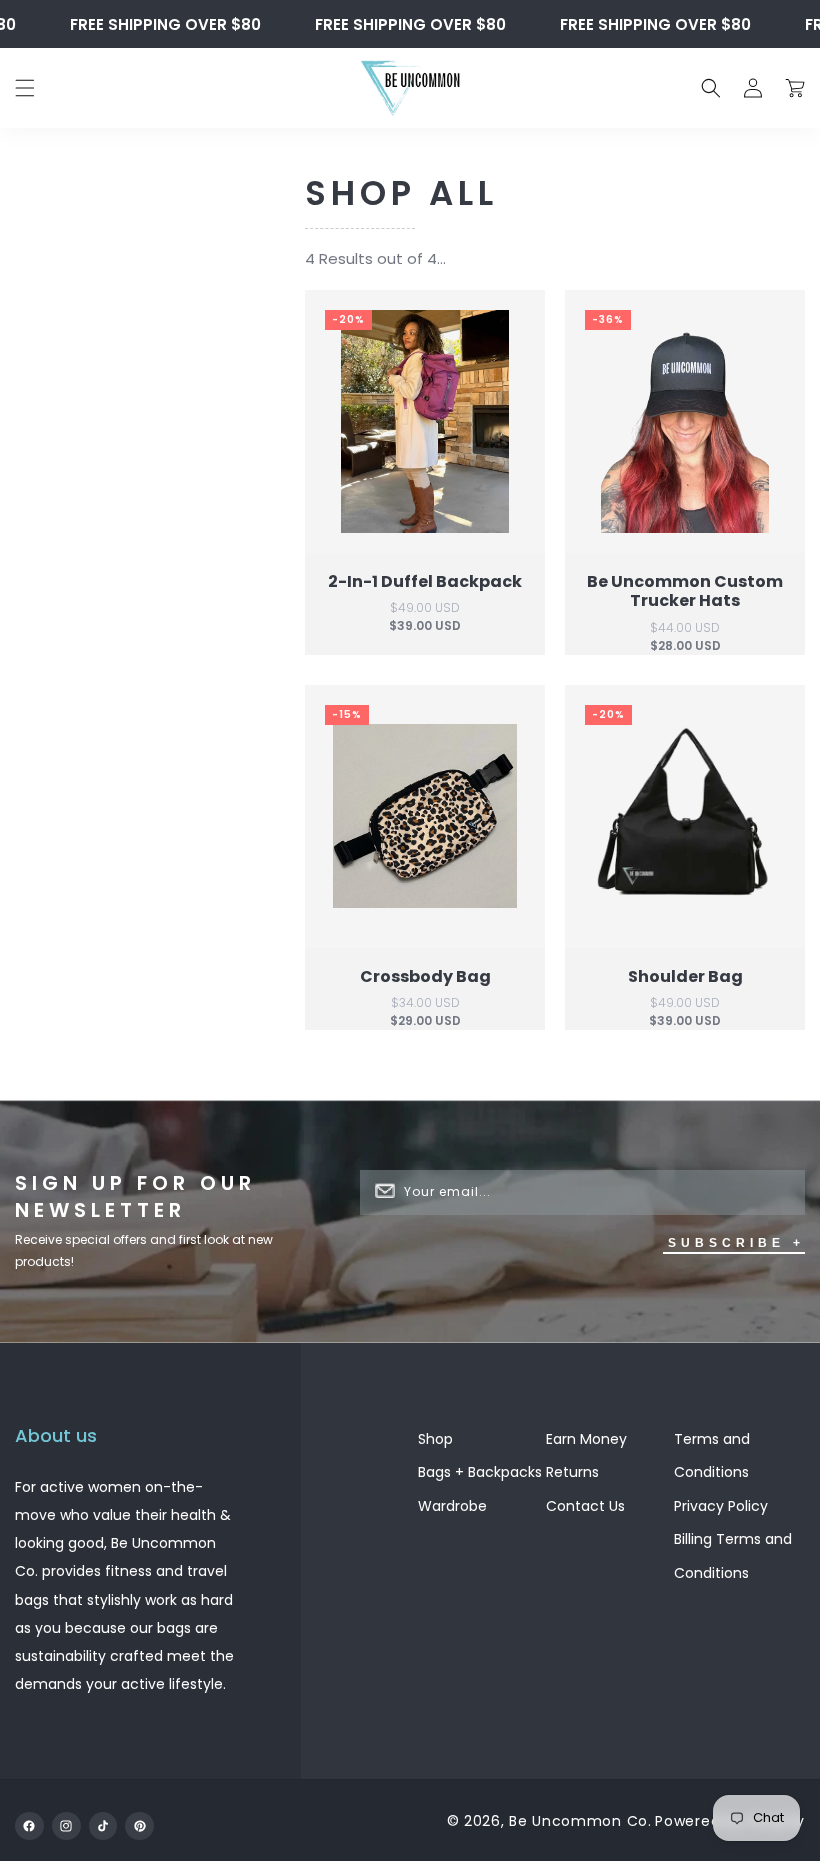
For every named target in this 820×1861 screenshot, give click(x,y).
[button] (25, 88)
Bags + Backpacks (480, 1472)
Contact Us (585, 1506)
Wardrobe (454, 1506)
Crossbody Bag (425, 975)
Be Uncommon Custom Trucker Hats (685, 591)
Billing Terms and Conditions (733, 1556)
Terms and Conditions (712, 1456)
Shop (435, 1439)
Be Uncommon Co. (580, 1821)
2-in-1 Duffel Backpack (425, 581)
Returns (572, 1472)
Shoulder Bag (685, 975)
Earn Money (586, 1439)
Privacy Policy (721, 1506)
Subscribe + (736, 1243)
